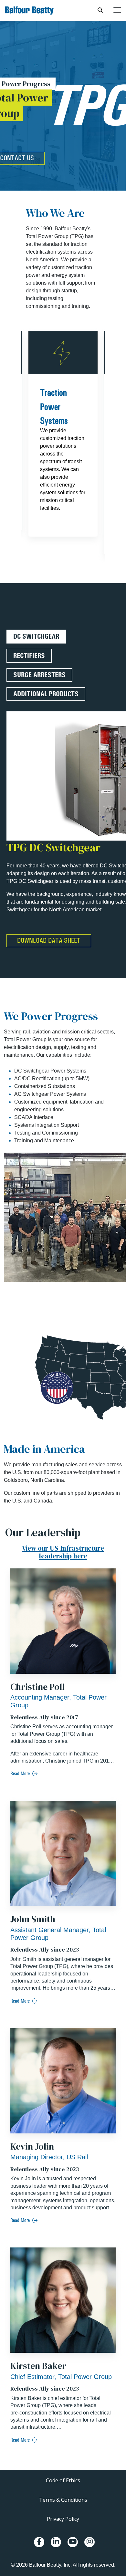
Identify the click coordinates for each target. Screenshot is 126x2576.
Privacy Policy (63, 2519)
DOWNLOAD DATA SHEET (49, 940)
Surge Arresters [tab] (39, 675)
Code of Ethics (63, 2480)
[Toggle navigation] (117, 10)
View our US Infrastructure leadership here (63, 1552)
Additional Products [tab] (46, 694)
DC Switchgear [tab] (36, 636)
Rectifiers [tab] (29, 656)
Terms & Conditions (63, 2500)
